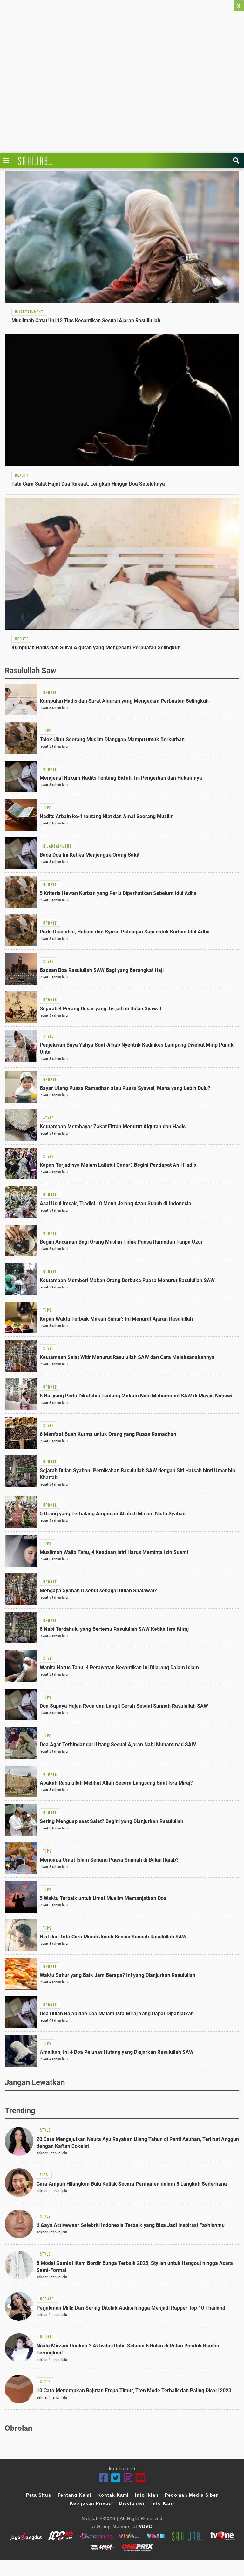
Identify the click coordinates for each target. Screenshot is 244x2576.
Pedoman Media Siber (191, 2495)
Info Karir (163, 2503)
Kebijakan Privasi (91, 2503)
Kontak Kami (113, 2495)
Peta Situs (39, 2495)
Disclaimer (132, 2503)
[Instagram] (128, 2478)
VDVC (146, 2526)
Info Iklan (147, 2495)
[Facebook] (103, 2478)
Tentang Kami (74, 2495)
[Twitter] (116, 2478)
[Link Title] (8, 161)
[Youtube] (141, 2478)
